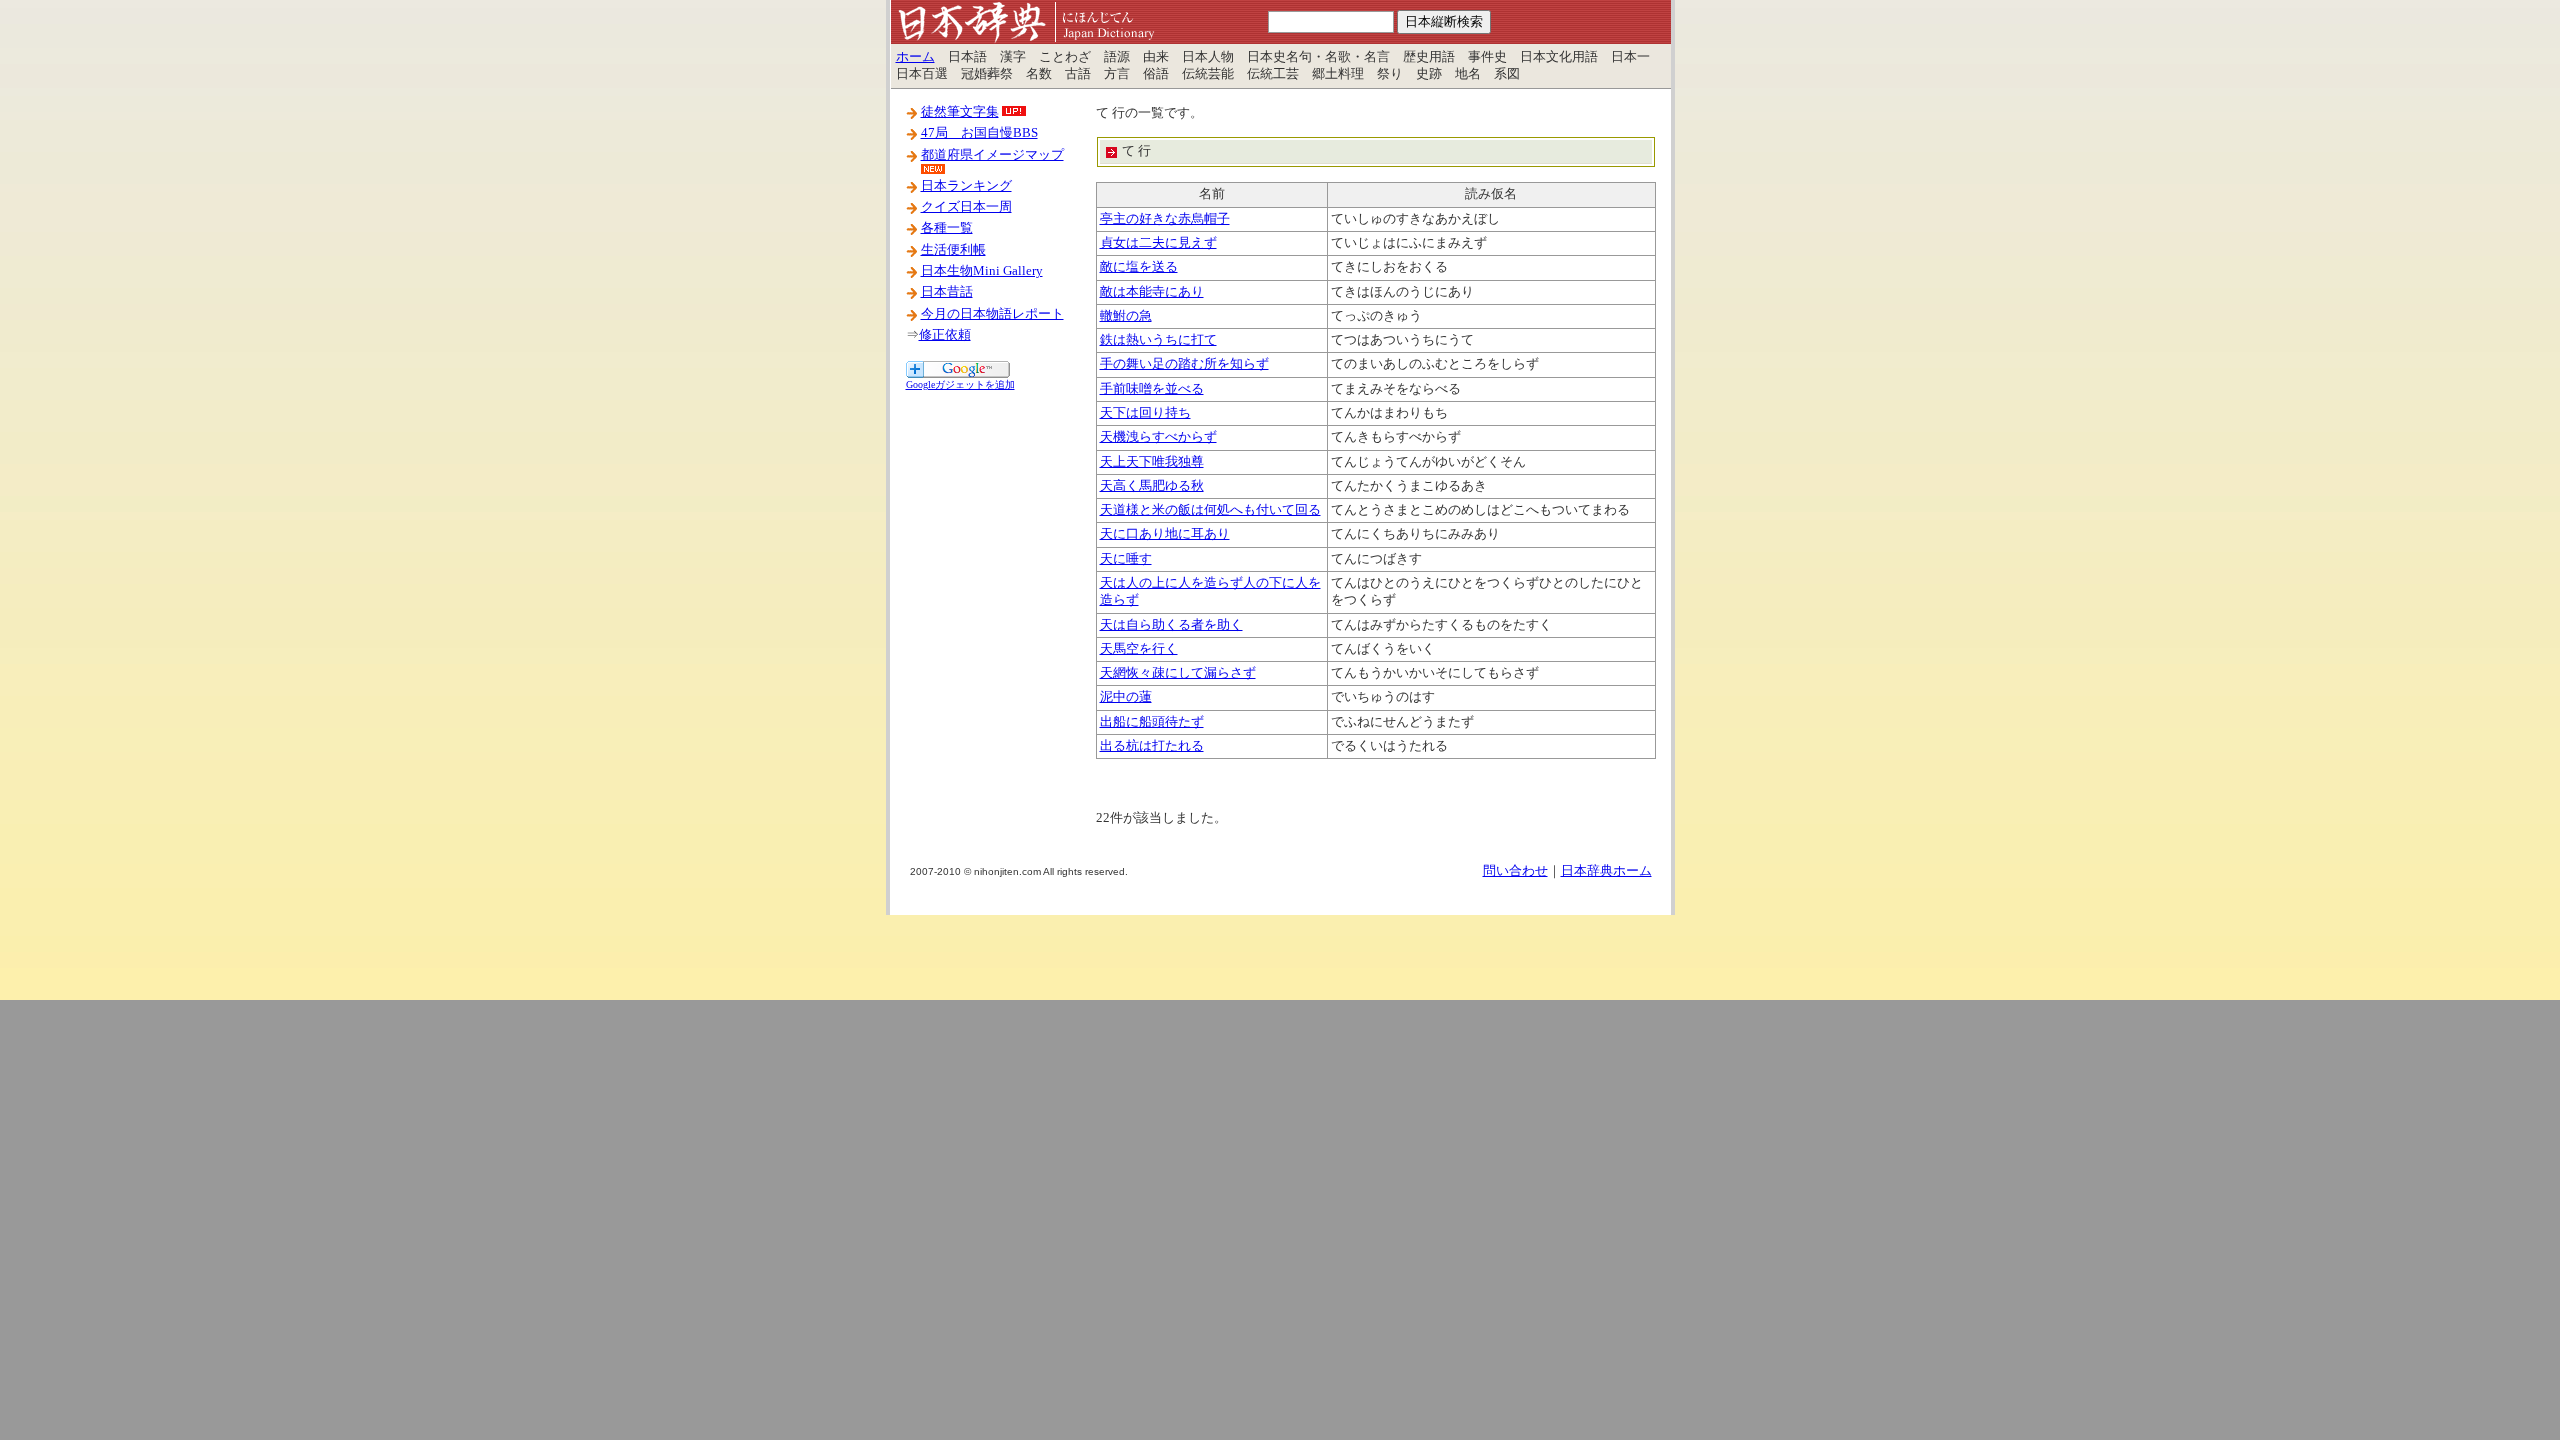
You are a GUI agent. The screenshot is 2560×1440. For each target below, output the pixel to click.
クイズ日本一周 (966, 207)
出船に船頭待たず (1152, 722)
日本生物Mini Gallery (982, 271)
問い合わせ (1515, 871)
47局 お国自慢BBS (979, 133)
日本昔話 (947, 292)
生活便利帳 (953, 250)
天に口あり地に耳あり (1165, 534)
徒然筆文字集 (960, 112)
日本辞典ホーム (1606, 871)
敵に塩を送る (1139, 267)
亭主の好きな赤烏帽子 (1165, 219)
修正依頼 (945, 335)
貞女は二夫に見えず (1158, 243)
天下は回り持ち (1145, 413)
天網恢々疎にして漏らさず (1178, 673)
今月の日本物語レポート (992, 314)
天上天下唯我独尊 (1152, 462)
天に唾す (1126, 559)
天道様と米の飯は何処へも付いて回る (1210, 510)
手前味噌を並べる (1152, 389)
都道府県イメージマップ (992, 155)
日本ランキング (966, 186)
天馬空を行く (1139, 649)
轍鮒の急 (1126, 316)
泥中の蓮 (1126, 697)
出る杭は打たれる (1152, 746)
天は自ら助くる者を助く (1171, 625)
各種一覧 (947, 228)
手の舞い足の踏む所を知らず (1184, 364)
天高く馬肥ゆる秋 (1152, 486)
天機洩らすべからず (1158, 437)
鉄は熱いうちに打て (1158, 340)
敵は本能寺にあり (1152, 292)
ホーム (915, 57)
